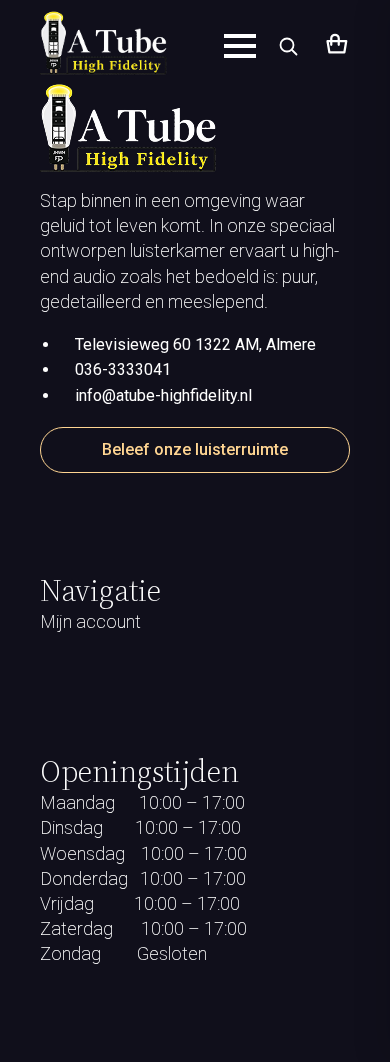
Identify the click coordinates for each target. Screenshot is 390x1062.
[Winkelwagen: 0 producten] (335, 46)
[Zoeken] (288, 46)
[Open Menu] (240, 46)
